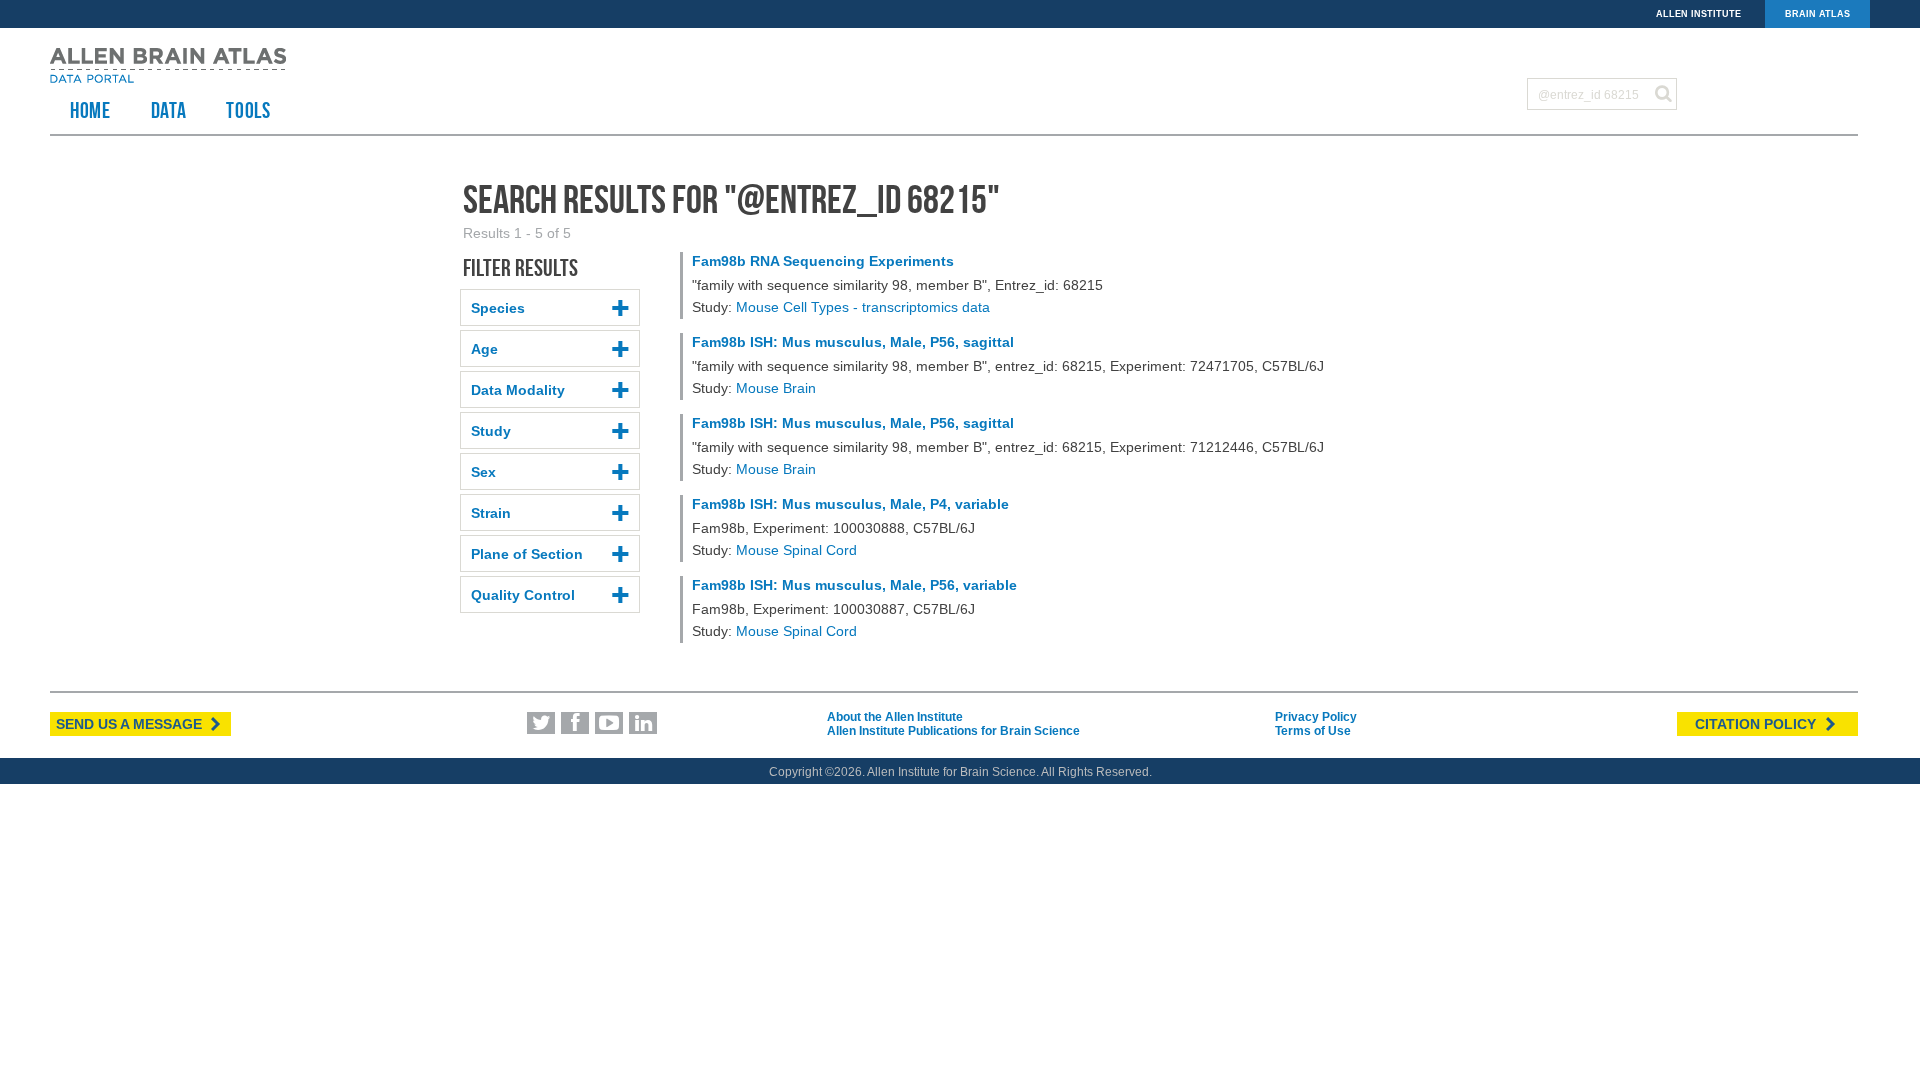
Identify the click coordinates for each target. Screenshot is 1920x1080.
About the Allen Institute (895, 717)
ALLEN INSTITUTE (1698, 14)
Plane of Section (527, 554)
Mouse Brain (776, 388)
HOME (90, 110)
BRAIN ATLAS (1817, 14)
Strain (491, 513)
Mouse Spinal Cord (796, 550)
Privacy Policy (1316, 717)
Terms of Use (1313, 731)
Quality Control (523, 595)
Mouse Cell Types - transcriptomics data (863, 307)
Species (498, 308)
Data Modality (518, 390)
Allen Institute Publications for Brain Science (953, 731)
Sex (483, 472)
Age (484, 349)
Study (491, 431)
